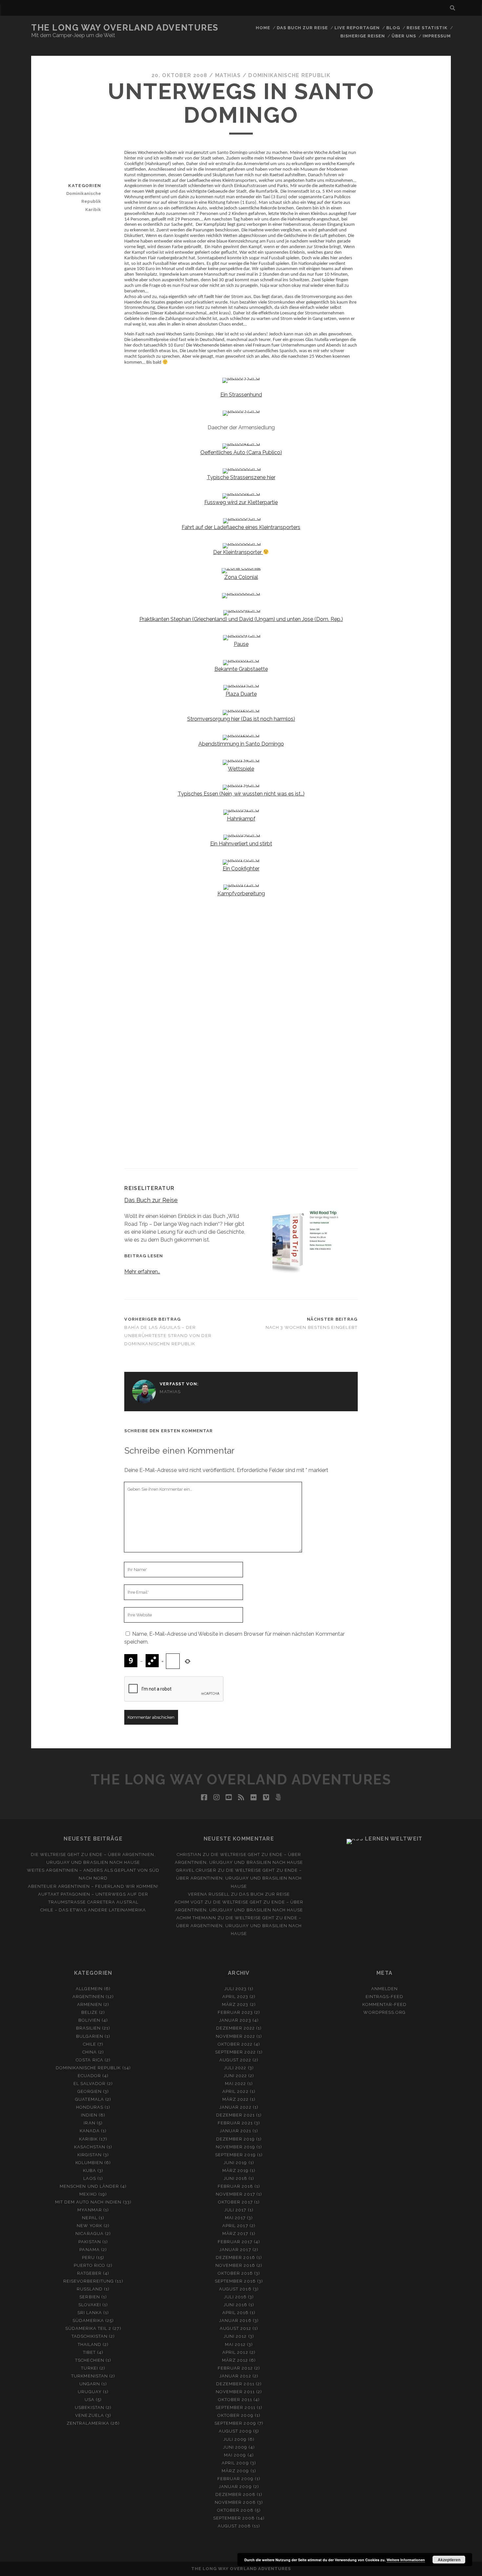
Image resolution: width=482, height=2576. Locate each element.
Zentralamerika (88, 2423)
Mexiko (88, 2194)
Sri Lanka (90, 2313)
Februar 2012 (235, 2368)
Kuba (90, 2171)
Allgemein (89, 1989)
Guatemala (89, 2099)
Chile (90, 2044)
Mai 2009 (235, 2455)
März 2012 (235, 2360)
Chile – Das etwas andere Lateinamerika (93, 1910)
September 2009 (235, 2423)
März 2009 (235, 2471)
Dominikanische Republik (289, 75)
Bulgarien (90, 2036)
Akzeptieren (449, 2560)
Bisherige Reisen (363, 36)
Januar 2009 (235, 2487)
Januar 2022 (235, 2107)
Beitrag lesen (144, 1256)
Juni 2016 (235, 2305)
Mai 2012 (235, 2344)
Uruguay (90, 2392)
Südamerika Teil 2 (88, 2328)
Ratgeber (89, 2273)
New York (90, 2226)
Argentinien (88, 1997)
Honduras (90, 2107)
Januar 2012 (235, 2376)
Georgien (90, 2091)
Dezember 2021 (235, 2115)
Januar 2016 (235, 2321)
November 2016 (235, 2265)
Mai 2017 (235, 2218)
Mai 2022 (235, 2084)
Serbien (90, 2297)
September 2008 (234, 2518)
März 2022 (235, 2099)
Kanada (90, 2131)
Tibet (89, 2352)
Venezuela (89, 2415)
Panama (89, 2250)
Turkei (89, 2368)
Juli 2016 (235, 2297)
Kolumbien (89, 2163)
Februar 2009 (236, 2479)
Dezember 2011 (235, 2384)
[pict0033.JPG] (241, 378)
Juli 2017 (235, 2210)
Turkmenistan (90, 2376)
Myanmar (90, 2210)
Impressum (437, 36)
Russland (90, 2289)
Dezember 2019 (236, 2139)
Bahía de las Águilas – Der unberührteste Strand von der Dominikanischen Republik (168, 1336)
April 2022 (235, 2091)
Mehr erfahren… (142, 1272)
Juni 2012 (235, 2336)
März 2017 (235, 2234)
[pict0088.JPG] (241, 593)
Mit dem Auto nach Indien (88, 2202)
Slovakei (90, 2305)
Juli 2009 (235, 2439)
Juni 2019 (235, 2163)
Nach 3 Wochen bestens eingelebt (312, 1327)
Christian (189, 1854)
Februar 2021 (235, 2123)
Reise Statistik (427, 28)
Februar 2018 (236, 2186)
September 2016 (235, 2281)
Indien (89, 2115)
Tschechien (90, 2360)
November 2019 (236, 2147)
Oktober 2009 (235, 2415)
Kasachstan (90, 2147)
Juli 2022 (235, 2068)
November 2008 (235, 2502)
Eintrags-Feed (385, 1997)
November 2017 (235, 2194)
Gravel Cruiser (196, 1870)
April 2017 (235, 2226)
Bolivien (89, 2020)
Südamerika (88, 2321)
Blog (393, 28)
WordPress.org (384, 2012)
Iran (89, 2123)
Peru (88, 2257)
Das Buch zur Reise (302, 28)
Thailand (90, 2344)
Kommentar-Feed (384, 2004)
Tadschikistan (90, 2336)
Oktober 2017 (235, 2202)
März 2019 (235, 2171)
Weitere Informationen (406, 2560)
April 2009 (235, 2463)
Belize (90, 2012)
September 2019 (235, 2155)
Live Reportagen (357, 28)
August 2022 (235, 2060)
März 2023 (235, 2004)
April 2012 (235, 2352)
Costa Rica (89, 2060)
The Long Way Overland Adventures (125, 28)
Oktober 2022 (235, 2044)
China (90, 2052)
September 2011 (235, 2407)
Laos (90, 2178)
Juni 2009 (235, 2447)
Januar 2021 (235, 2131)
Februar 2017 (235, 2242)
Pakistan (90, 2242)
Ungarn (90, 2384)
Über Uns (404, 36)
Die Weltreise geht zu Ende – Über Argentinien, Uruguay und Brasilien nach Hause (239, 1878)
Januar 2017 (235, 2250)
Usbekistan (89, 2407)
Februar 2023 (235, 2012)
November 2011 (235, 2392)
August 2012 (235, 2328)
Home (263, 28)
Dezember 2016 (235, 2257)
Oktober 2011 (235, 2400)
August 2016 (235, 2289)
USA (90, 2400)
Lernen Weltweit (394, 1839)
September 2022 (235, 2052)
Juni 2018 (235, 2178)
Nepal (90, 2218)
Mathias (228, 75)
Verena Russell (209, 1894)
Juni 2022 (235, 2076)
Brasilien (88, 2028)
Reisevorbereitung (89, 2281)
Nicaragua (89, 2234)
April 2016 (235, 2313)
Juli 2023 (235, 1989)
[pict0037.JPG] (241, 410)
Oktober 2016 (235, 2273)
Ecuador (89, 2076)
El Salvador (90, 2084)
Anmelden (384, 1989)
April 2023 (235, 1997)
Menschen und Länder (89, 2186)
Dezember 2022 (236, 2028)
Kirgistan (90, 2155)
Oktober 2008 (235, 2510)
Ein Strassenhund (241, 395)
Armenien (90, 2004)
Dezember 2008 (236, 2494)
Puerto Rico (90, 2265)
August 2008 (234, 2526)
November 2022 (236, 2036)
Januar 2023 (235, 2020)
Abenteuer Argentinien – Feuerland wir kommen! (93, 1886)
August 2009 (235, 2431)
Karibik (93, 210)
